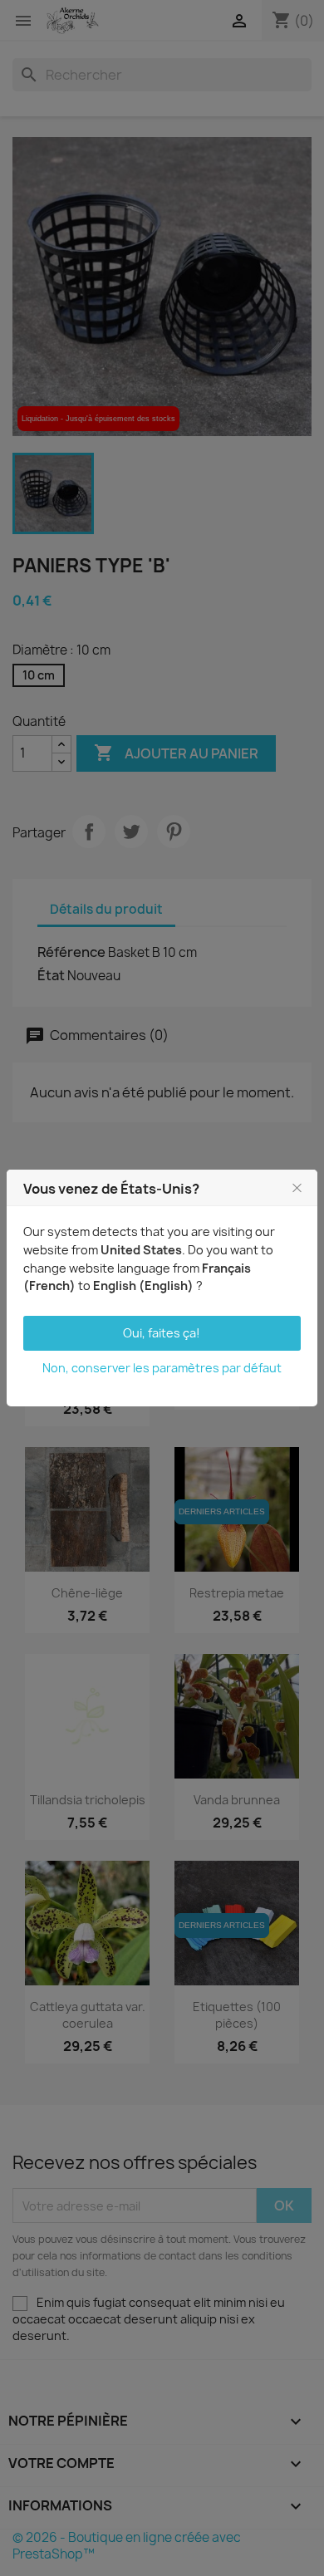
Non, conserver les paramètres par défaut (162, 1368)
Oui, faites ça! (162, 1333)
